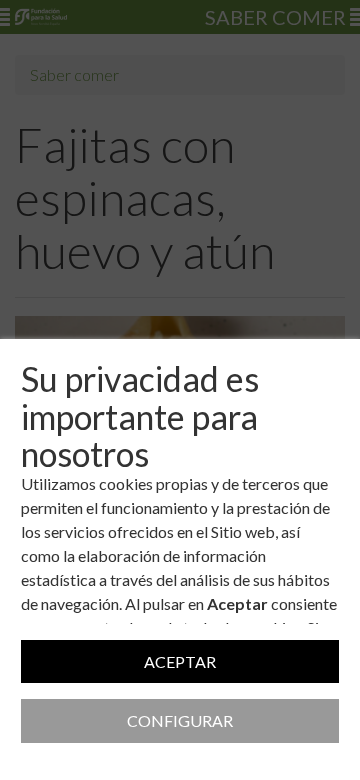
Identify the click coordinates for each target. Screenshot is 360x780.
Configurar (180, 720)
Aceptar (180, 661)
